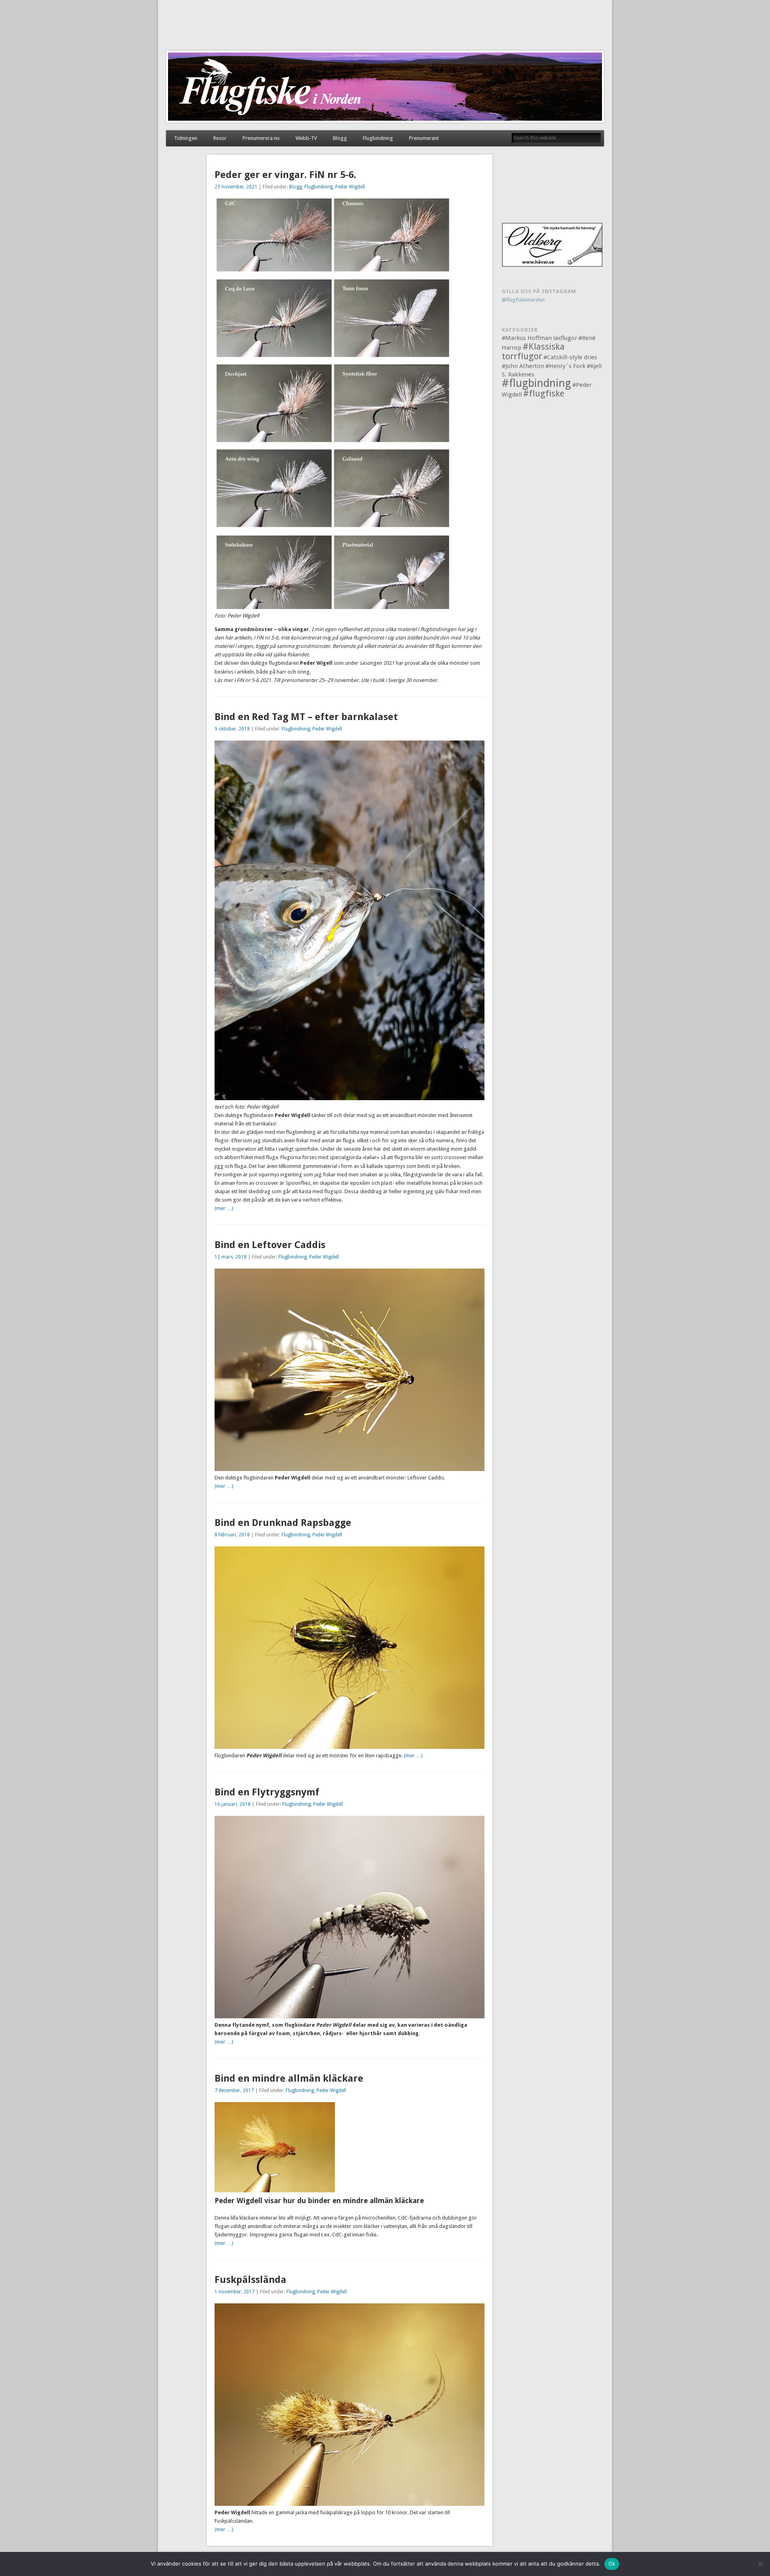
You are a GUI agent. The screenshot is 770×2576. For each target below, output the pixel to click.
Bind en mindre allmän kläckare (289, 2078)
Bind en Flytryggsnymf (267, 1792)
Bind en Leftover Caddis (270, 1245)
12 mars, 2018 (231, 1257)
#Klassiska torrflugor (533, 351)
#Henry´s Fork (565, 366)
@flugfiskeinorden (523, 300)
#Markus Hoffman (527, 338)
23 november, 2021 (236, 187)
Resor (220, 138)
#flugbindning (536, 383)
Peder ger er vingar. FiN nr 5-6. (285, 175)
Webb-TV (306, 138)
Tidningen (186, 138)
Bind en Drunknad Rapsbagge (283, 1523)
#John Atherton (523, 366)
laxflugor (565, 338)
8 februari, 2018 (232, 1535)
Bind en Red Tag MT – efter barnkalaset (306, 717)
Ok (612, 2564)
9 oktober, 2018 (232, 729)
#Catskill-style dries (570, 357)
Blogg (340, 138)
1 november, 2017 (235, 2292)
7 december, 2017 (234, 2090)
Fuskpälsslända (250, 2280)
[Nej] (760, 2564)
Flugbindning (378, 138)
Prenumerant (424, 138)
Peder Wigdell (350, 187)
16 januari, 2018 (233, 1804)
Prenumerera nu (261, 138)
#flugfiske (544, 394)
